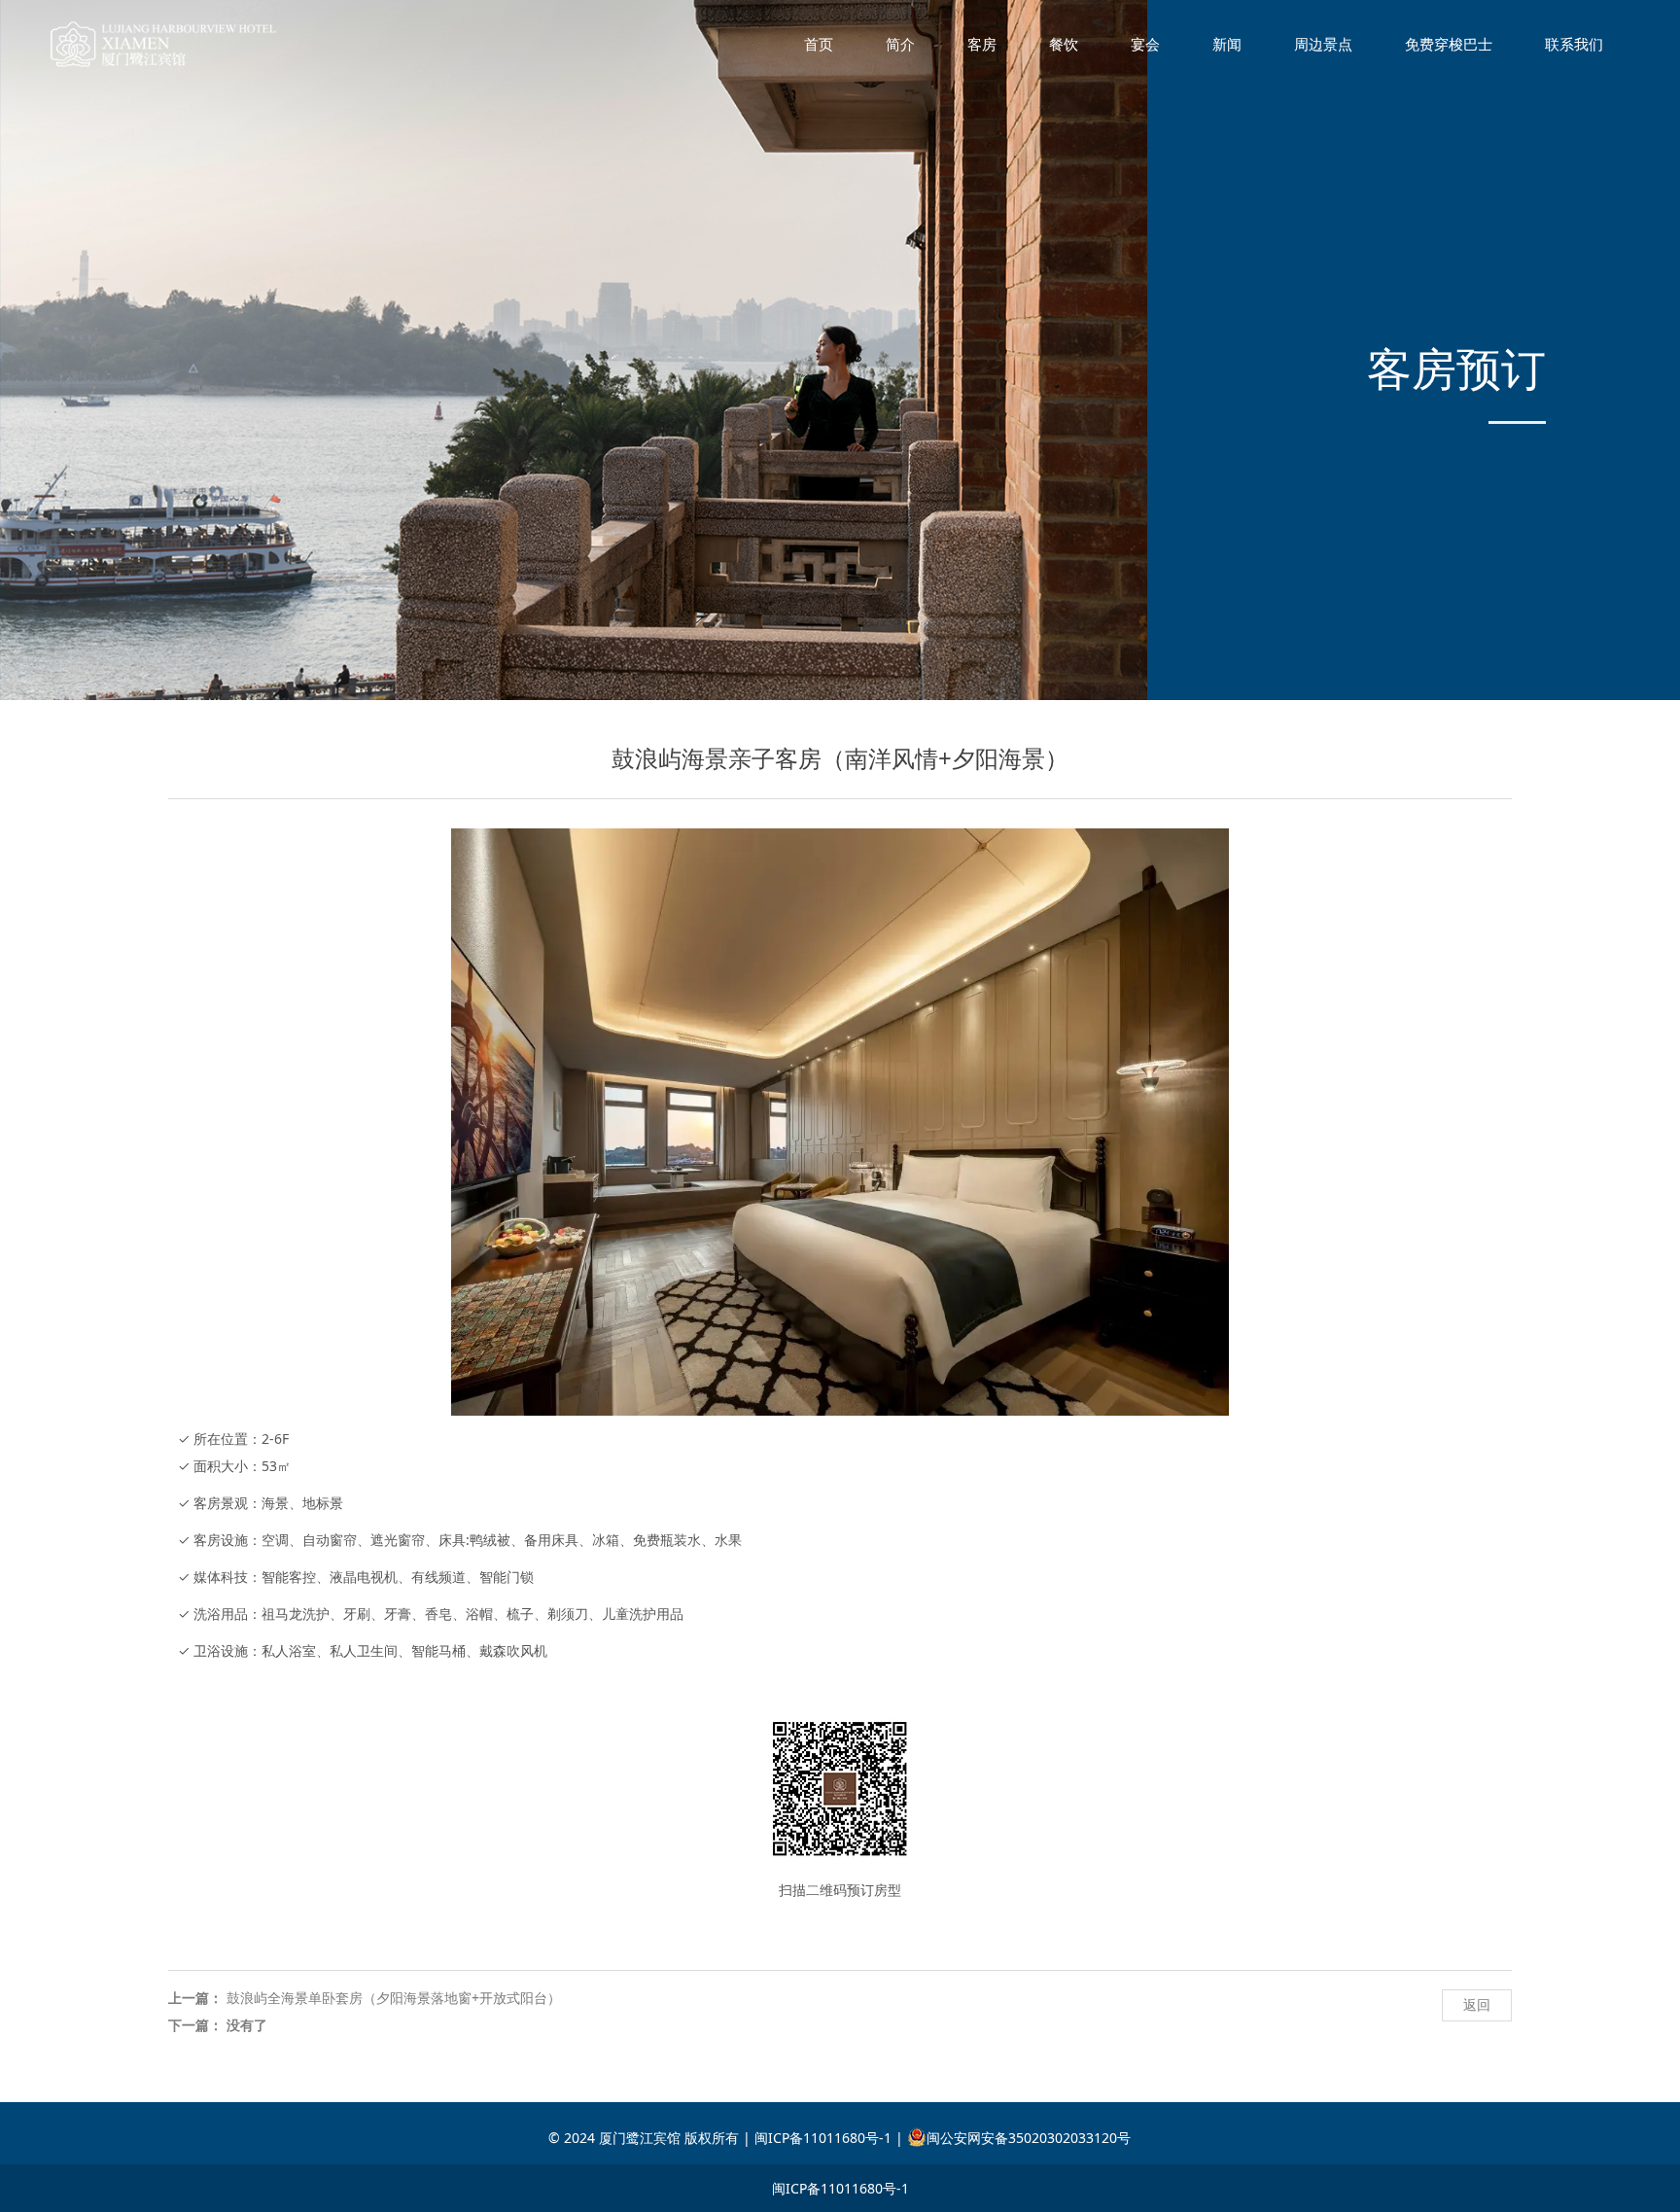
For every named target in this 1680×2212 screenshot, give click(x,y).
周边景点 (1323, 44)
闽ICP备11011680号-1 (840, 2188)
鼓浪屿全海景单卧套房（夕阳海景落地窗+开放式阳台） (394, 1998)
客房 (982, 44)
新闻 (1227, 44)
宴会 (1145, 44)
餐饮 (1064, 44)
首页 (819, 44)
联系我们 (1574, 44)
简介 (900, 44)
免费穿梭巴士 (1449, 44)
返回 (1477, 2004)
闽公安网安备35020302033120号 (1029, 2138)
